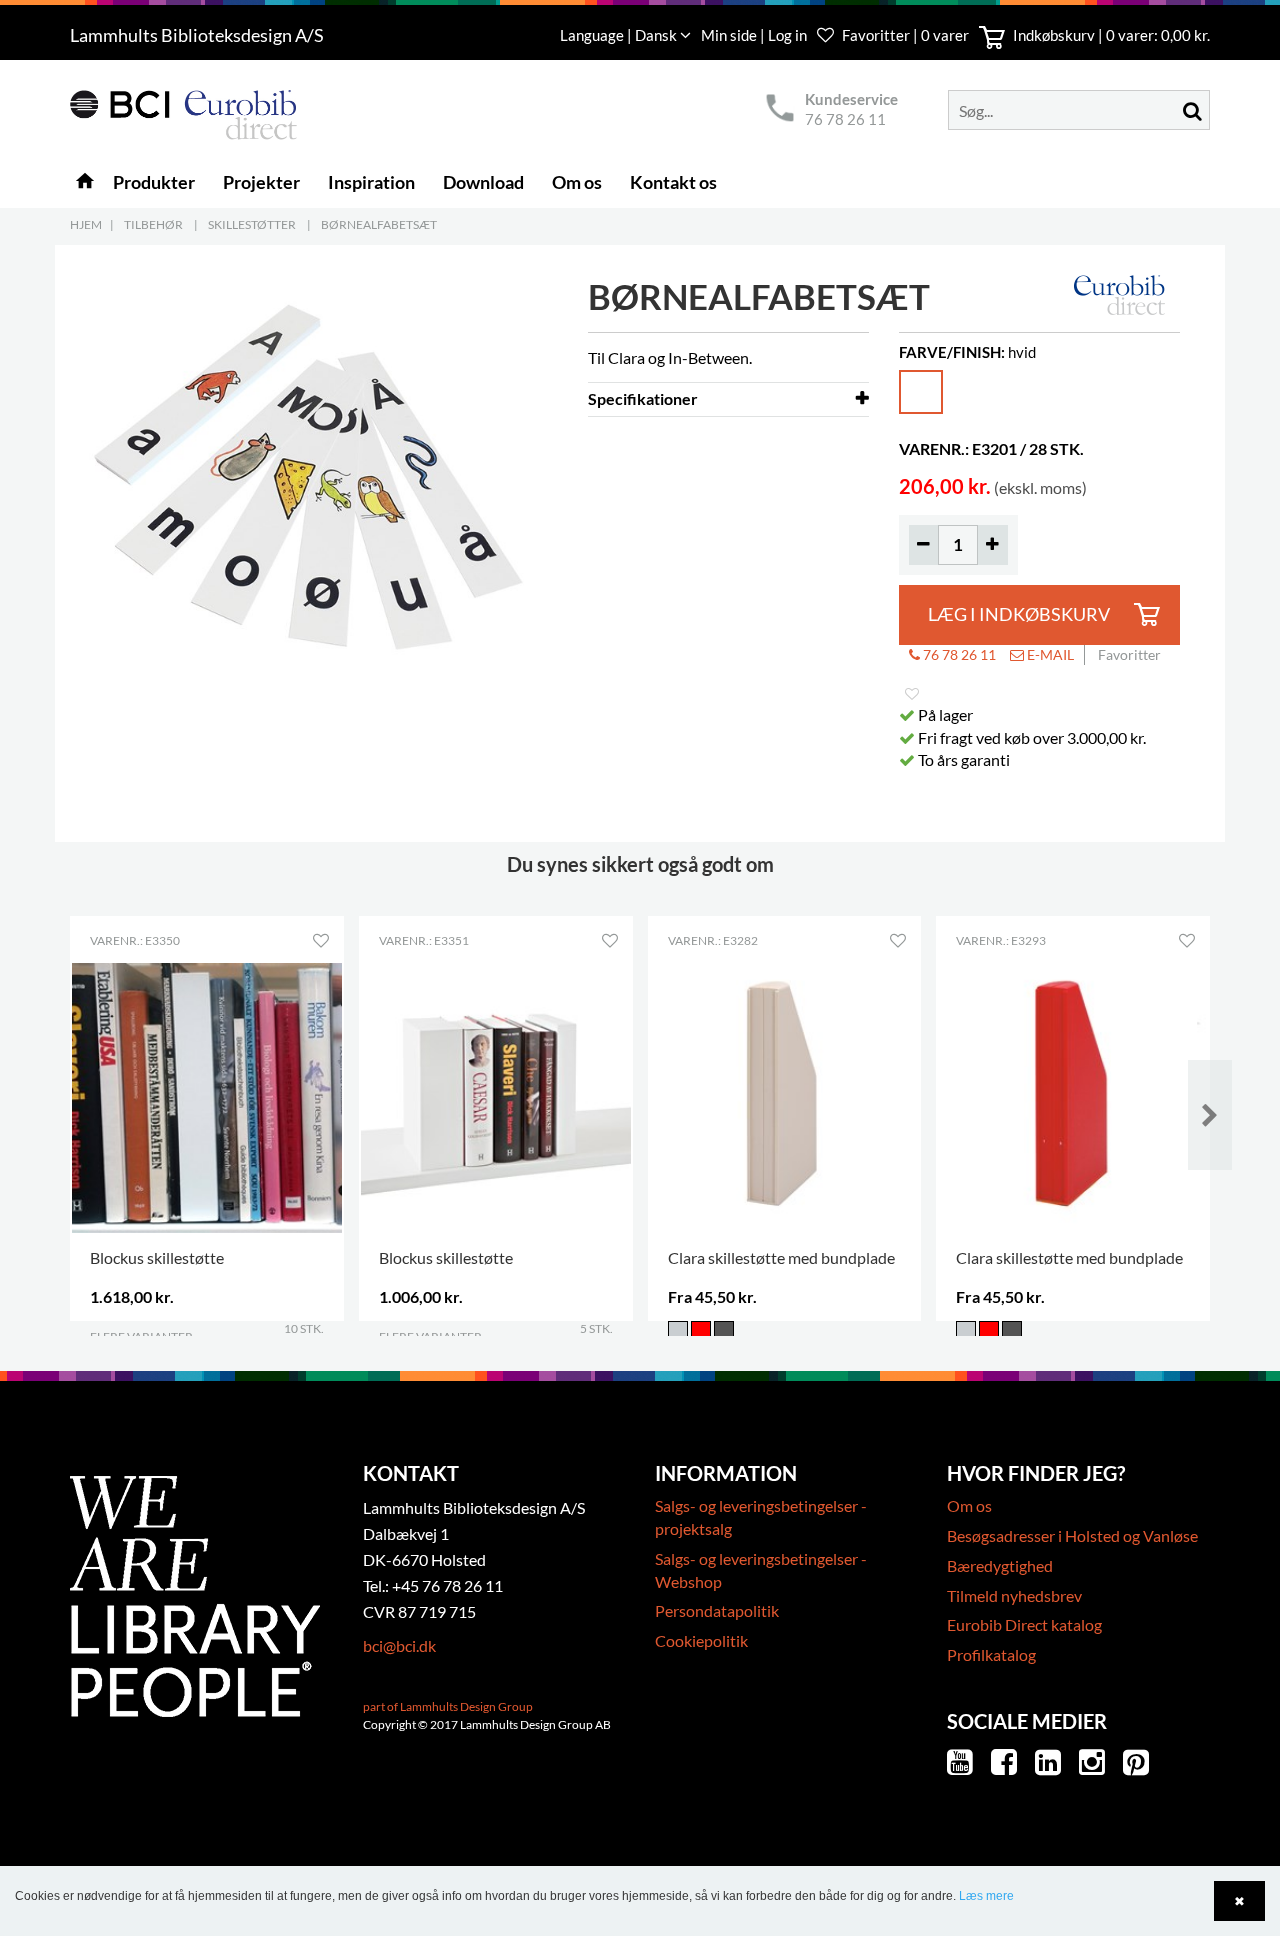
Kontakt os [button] (673, 182)
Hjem (86, 224)
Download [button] (483, 182)
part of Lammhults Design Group (448, 1706)
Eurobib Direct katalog (1024, 1624)
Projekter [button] (261, 182)
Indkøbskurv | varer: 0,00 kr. (1110, 35)
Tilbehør (153, 224)
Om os (969, 1505)
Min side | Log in (755, 35)
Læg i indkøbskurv (1019, 614)
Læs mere (986, 1896)
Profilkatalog (991, 1654)
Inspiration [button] (371, 182)
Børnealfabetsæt (379, 224)
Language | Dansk (620, 35)
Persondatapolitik (717, 1610)
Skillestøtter (252, 224)
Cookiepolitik (701, 1640)
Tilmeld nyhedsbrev (1014, 1595)
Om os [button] (577, 182)
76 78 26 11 (845, 119)
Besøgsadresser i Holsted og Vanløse (1072, 1535)
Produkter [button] (154, 182)
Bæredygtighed (1000, 1565)
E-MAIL (1049, 654)
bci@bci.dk (399, 1645)
